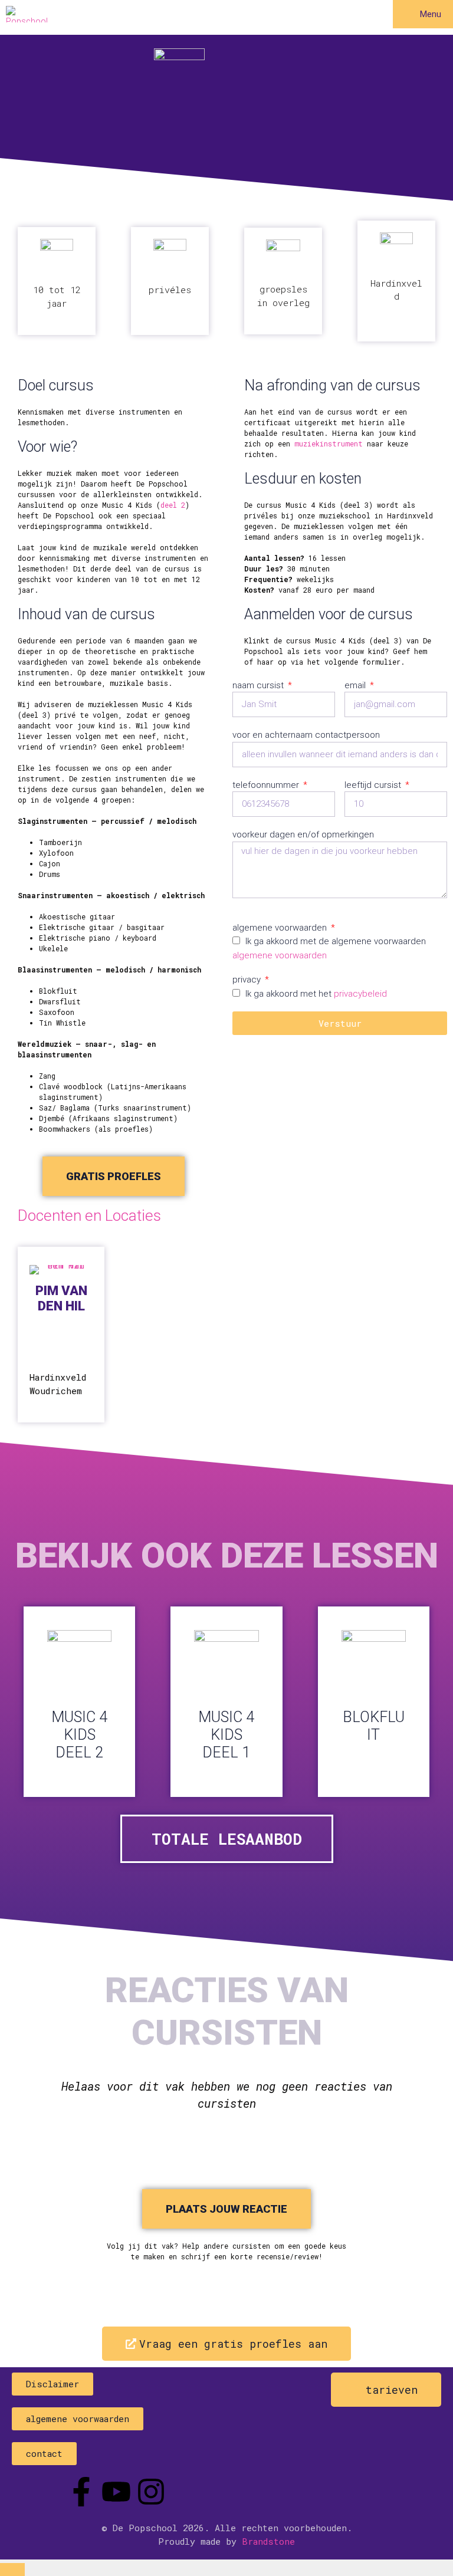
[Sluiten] (12, 2570)
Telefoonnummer (267, 785)
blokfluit (374, 1726)
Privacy (248, 980)
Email (356, 685)
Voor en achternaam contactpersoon (306, 735)
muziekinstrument (326, 443)
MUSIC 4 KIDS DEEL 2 (79, 1735)
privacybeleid (360, 994)
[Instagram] (151, 2492)
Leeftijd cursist (374, 785)
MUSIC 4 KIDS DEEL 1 (226, 1735)
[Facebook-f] (81, 2492)
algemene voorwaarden (280, 955)
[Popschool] (27, 14)
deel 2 (173, 505)
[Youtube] (116, 2492)
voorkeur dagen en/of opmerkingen (303, 834)
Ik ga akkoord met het (316, 994)
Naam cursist (259, 685)
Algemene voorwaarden (281, 928)
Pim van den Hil (61, 1298)
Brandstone (268, 2541)
